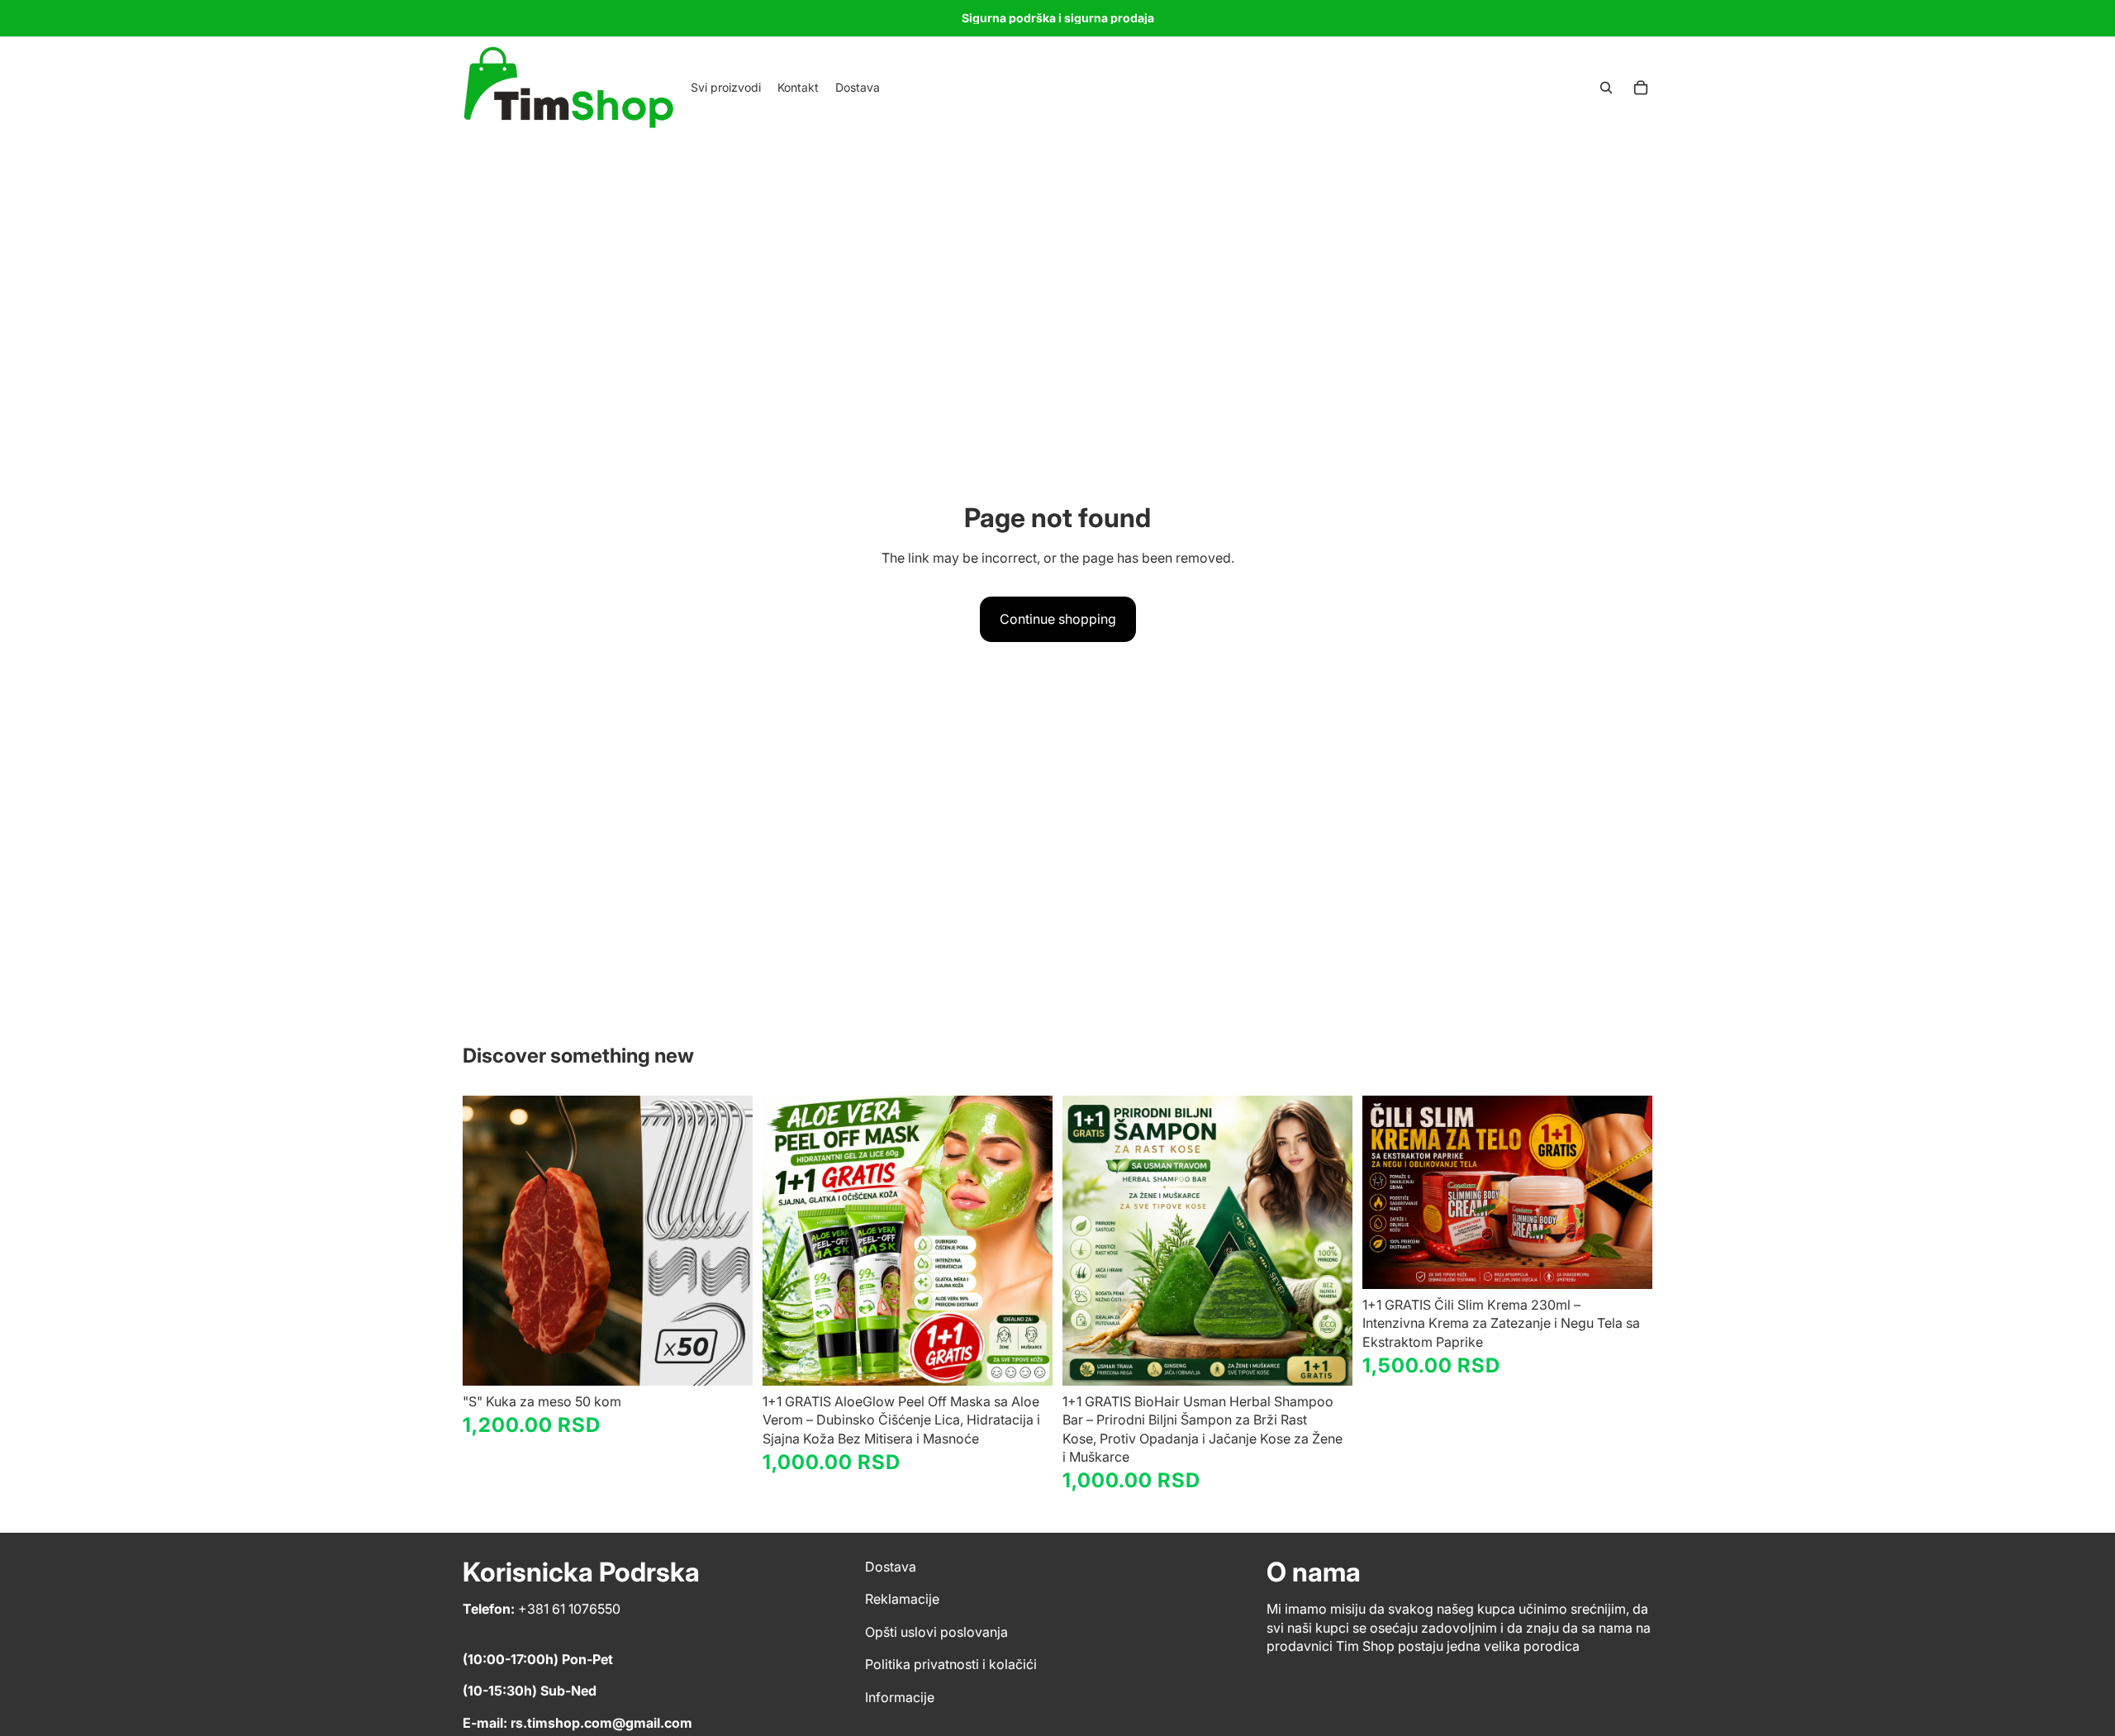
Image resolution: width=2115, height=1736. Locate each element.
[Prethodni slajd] (487, 1240)
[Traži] (1606, 88)
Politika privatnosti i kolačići (951, 1664)
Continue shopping (1058, 619)
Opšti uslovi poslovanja (936, 1632)
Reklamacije (902, 1600)
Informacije (900, 1697)
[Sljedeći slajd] (728, 1240)
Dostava (891, 1567)
